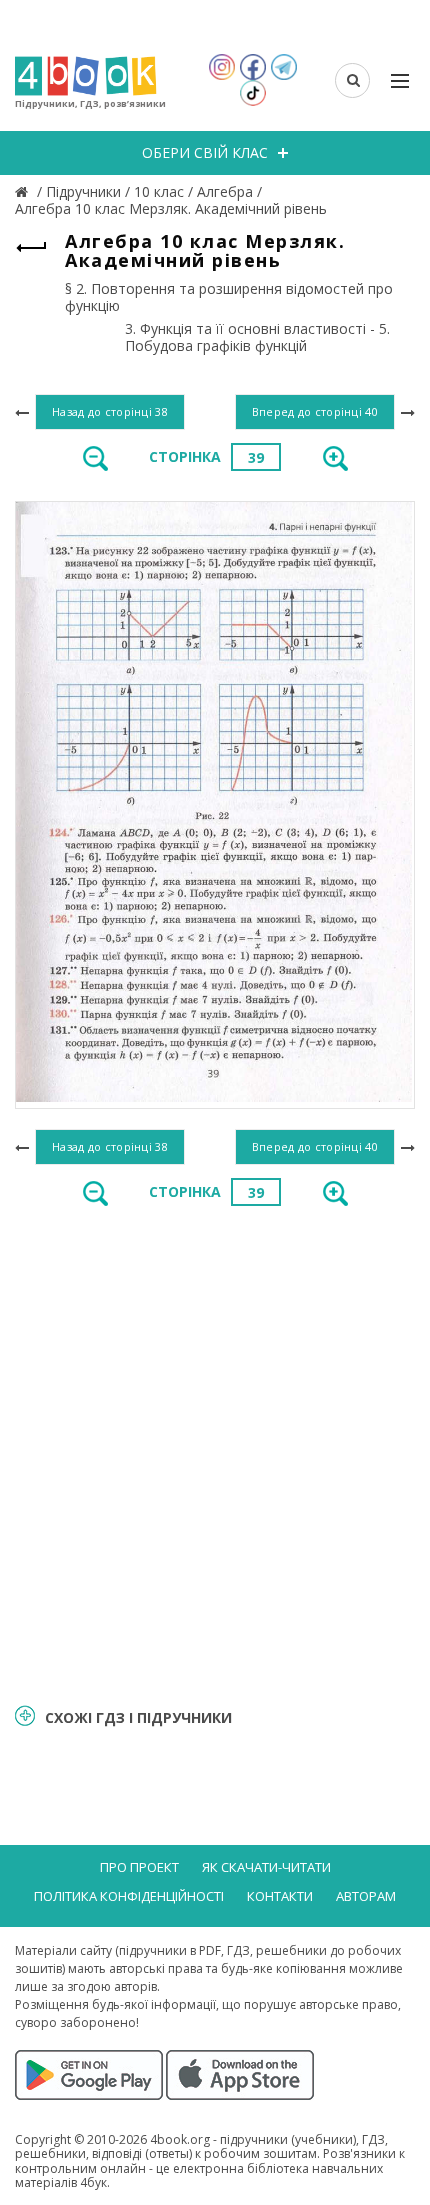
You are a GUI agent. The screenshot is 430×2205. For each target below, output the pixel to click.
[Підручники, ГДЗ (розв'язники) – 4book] (24, 191)
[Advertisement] (215, 1453)
